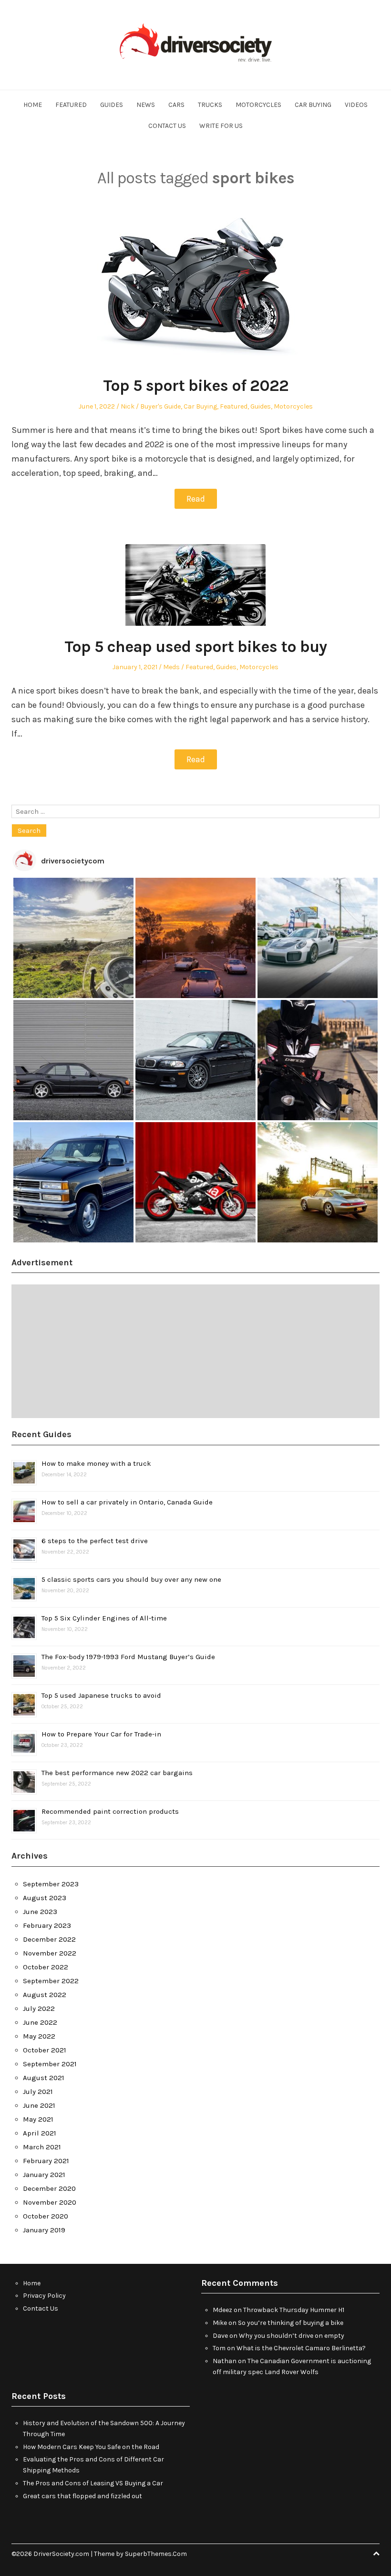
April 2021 (40, 2133)
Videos (356, 105)
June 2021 (39, 2105)
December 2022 (49, 1939)
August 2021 (44, 2078)
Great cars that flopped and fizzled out (82, 2496)
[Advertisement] (195, 1351)
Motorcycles (258, 105)
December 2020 (49, 2188)
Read (196, 499)
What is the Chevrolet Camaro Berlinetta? (301, 2348)
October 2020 (46, 2216)
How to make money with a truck (96, 1463)
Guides (112, 105)
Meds (171, 667)
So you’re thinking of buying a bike (291, 2323)
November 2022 (50, 1953)
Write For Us (221, 126)
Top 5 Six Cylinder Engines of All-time (104, 1618)
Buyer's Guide (160, 406)
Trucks (210, 105)
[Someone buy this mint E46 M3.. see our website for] (195, 1060)
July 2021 (38, 2092)
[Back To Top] (376, 2554)
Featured (71, 105)
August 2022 (45, 1995)
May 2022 (39, 2036)
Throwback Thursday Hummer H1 (294, 2310)
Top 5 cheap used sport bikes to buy (195, 647)
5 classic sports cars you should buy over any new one (131, 1579)
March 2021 (42, 2147)
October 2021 (45, 2050)
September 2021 (50, 2064)
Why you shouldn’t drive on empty (292, 2336)
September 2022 (51, 1981)
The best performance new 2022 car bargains (117, 1773)
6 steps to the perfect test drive (95, 1541)
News (146, 105)
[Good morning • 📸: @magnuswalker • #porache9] (195, 938)
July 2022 (39, 2008)
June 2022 (40, 2022)
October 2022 (46, 1967)
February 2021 (46, 2161)
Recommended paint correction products (110, 1811)
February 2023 (47, 1925)
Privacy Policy (44, 2296)
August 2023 (45, 1898)
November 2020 (50, 2202)
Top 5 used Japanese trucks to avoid (101, 1695)
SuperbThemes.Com (156, 2554)
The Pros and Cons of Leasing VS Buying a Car (93, 2483)
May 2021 (38, 2119)
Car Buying (313, 105)
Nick (128, 406)
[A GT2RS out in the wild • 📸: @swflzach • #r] (318, 938)
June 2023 (40, 1912)
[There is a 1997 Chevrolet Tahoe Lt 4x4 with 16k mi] (73, 1182)
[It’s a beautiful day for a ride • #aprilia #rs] (195, 1182)
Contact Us (167, 126)
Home (33, 105)
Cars (176, 105)
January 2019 (44, 2230)
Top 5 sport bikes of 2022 (196, 386)
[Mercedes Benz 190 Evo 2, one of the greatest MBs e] (73, 1060)
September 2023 (51, 1884)
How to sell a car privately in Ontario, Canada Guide (127, 1502)
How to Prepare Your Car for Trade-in (101, 1734)
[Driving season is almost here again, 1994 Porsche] (318, 1182)
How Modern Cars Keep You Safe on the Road (91, 2447)
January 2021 (44, 2175)
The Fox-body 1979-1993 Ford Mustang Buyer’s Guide (128, 1657)
